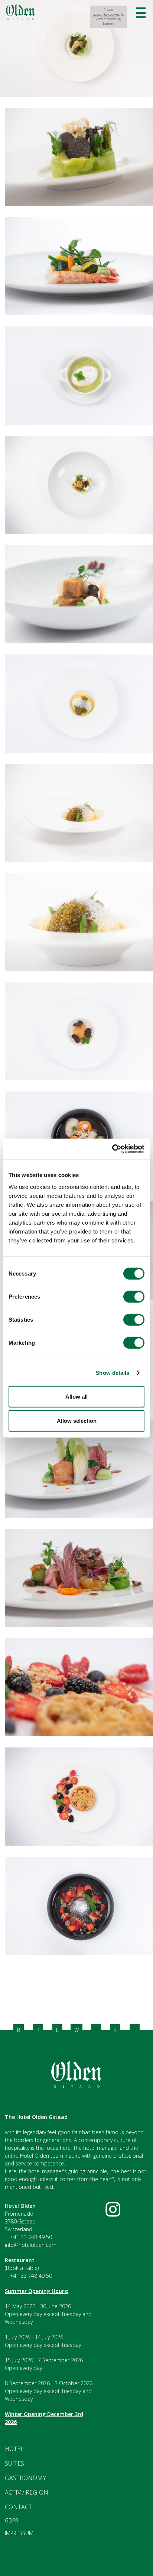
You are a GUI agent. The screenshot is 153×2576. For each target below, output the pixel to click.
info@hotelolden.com (31, 2245)
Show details (112, 1373)
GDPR (12, 2520)
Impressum (19, 2533)
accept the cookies (106, 15)
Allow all (76, 1396)
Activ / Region (27, 2492)
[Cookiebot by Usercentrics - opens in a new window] (112, 1149)
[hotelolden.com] (20, 18)
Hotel (14, 2449)
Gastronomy (25, 2478)
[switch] (134, 1296)
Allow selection (77, 1421)
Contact (18, 2507)
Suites (14, 2463)
